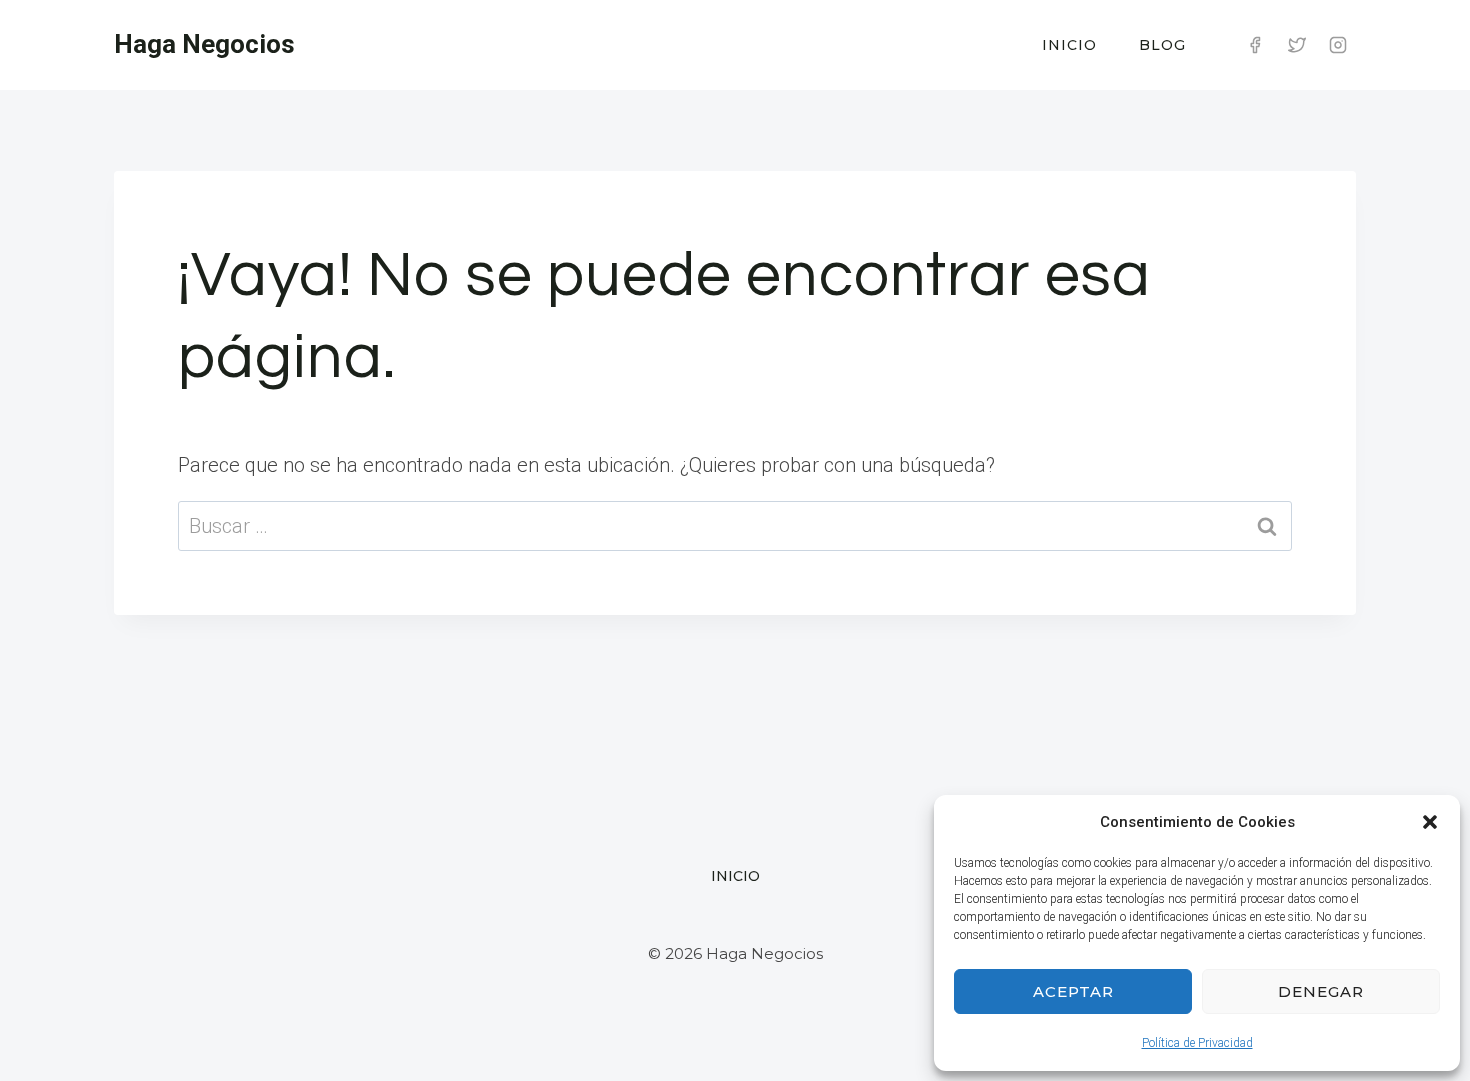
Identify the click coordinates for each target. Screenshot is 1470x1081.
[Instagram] (1338, 45)
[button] (1430, 822)
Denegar (1321, 991)
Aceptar (1073, 991)
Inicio (1069, 45)
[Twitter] (1297, 45)
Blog (1162, 45)
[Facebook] (1255, 45)
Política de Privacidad (1197, 1043)
